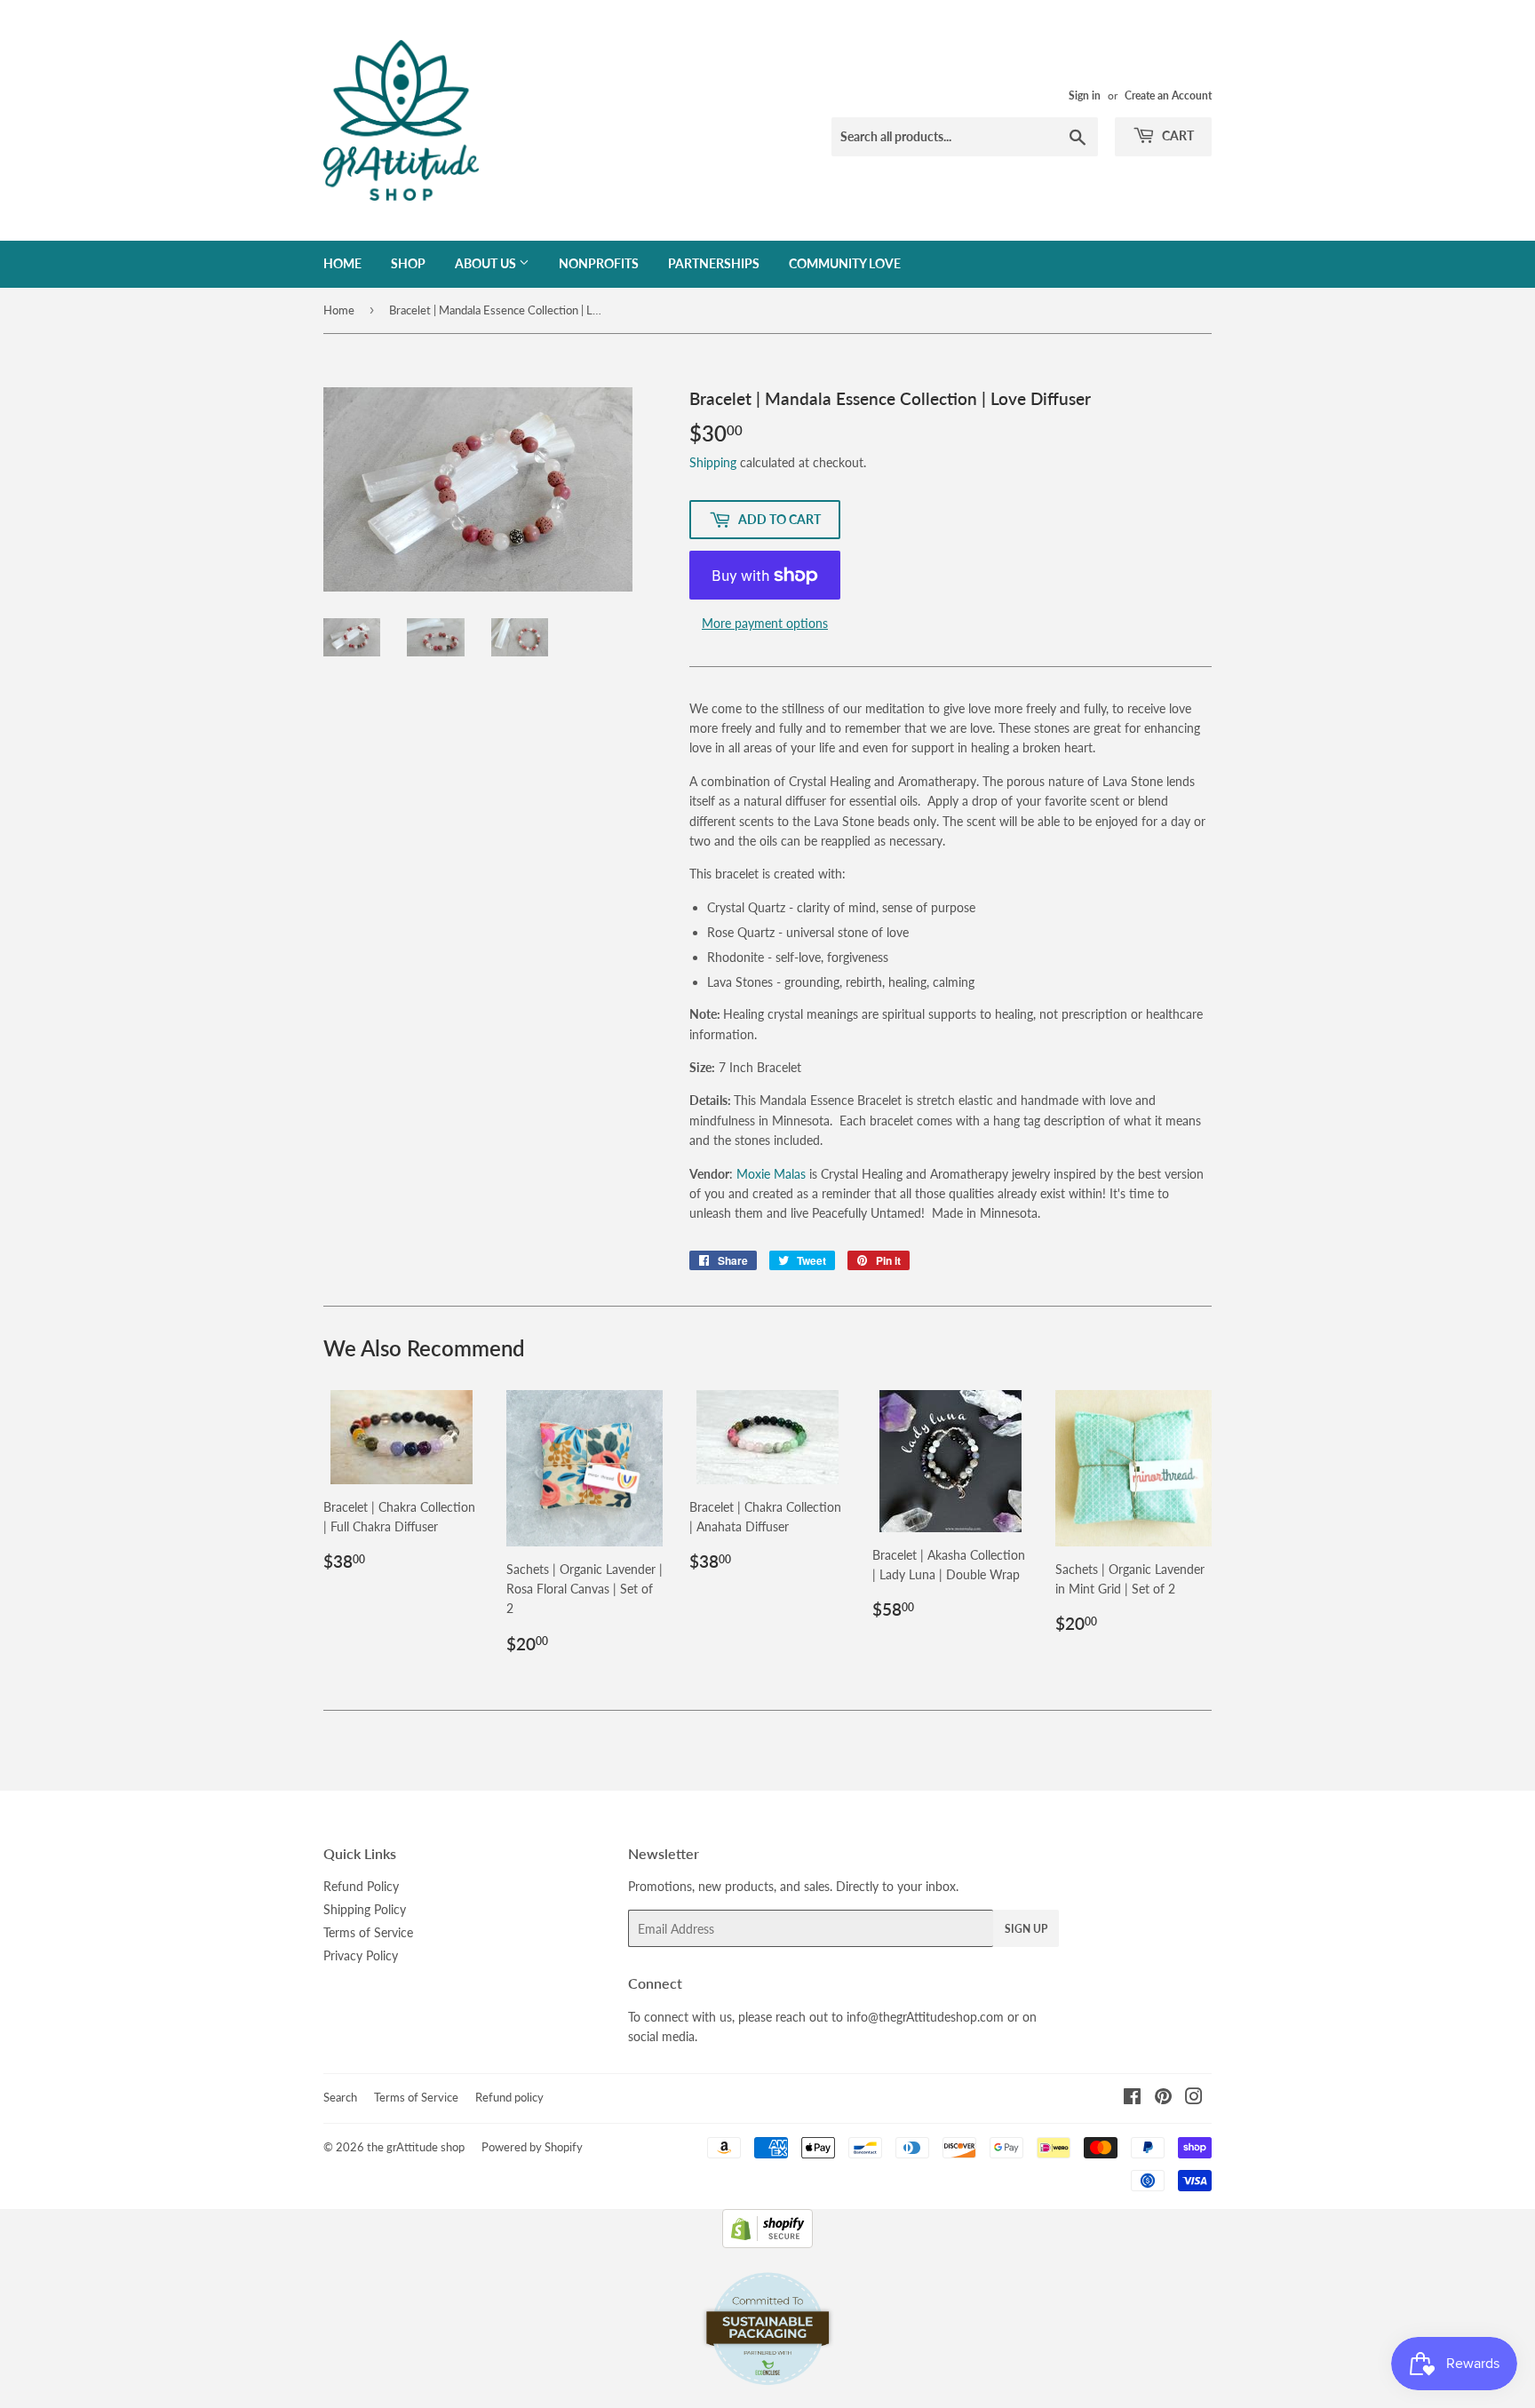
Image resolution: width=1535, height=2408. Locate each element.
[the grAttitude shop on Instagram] (1194, 2098)
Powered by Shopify (532, 2147)
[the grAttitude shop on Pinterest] (1163, 2098)
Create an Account (1168, 95)
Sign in (1085, 95)
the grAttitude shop (416, 2147)
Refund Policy (361, 1886)
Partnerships (714, 263)
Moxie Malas (771, 1174)
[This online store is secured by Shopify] (767, 2243)
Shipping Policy (365, 1909)
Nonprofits (599, 263)
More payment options (765, 623)
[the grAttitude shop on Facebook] (1132, 2098)
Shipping (713, 462)
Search (340, 2097)
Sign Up (1026, 1929)
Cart (1177, 135)
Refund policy (509, 2097)
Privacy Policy (361, 1955)
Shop (408, 263)
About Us (487, 263)
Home (342, 263)
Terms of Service (368, 1932)
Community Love (845, 263)
